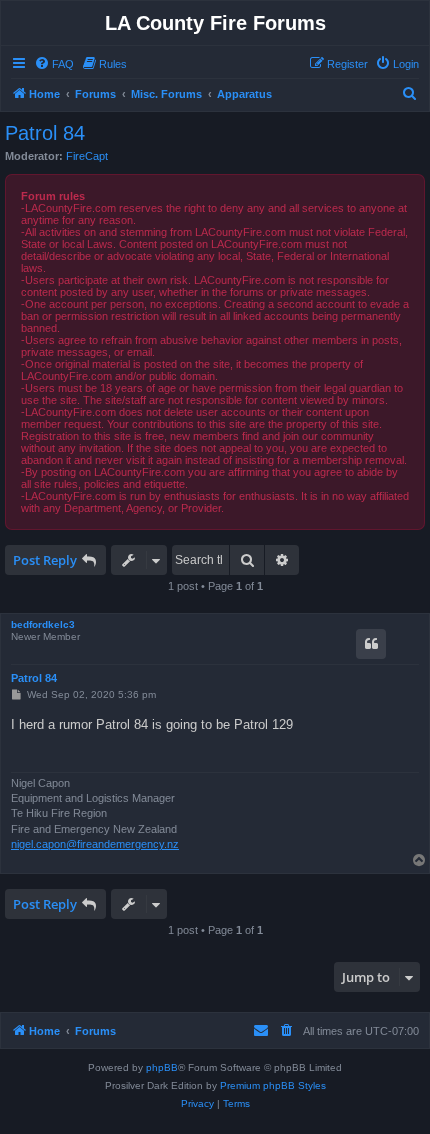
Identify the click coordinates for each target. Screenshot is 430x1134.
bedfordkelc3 (43, 624)
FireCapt (87, 156)
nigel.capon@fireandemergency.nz (95, 844)
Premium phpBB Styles (273, 1085)
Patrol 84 (45, 133)
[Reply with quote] (371, 644)
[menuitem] (54, 64)
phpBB (162, 1067)
